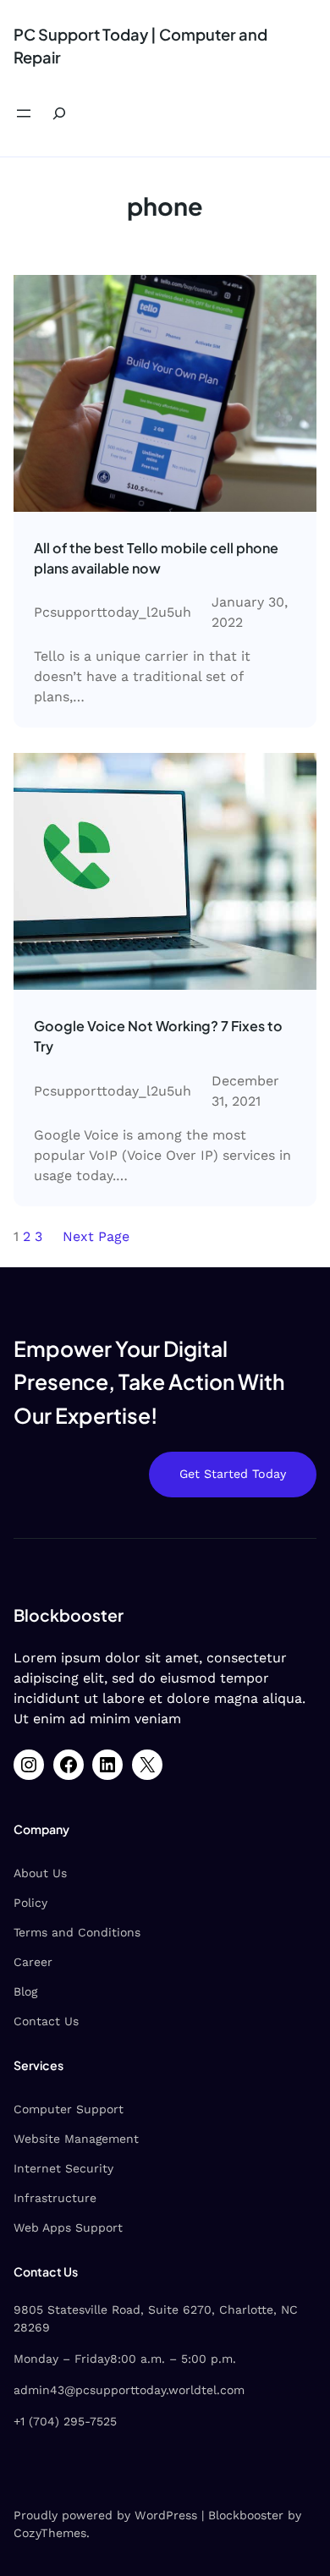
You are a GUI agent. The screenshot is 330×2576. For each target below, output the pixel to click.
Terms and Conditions (77, 1932)
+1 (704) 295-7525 (65, 2421)
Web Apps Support (68, 2227)
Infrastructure (55, 2198)
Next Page (96, 1236)
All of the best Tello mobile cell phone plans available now (156, 558)
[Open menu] (24, 113)
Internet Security (63, 2168)
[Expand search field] (59, 114)
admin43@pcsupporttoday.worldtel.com (129, 2390)
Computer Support (69, 2109)
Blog (25, 1991)
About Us (40, 1873)
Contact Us (46, 2021)
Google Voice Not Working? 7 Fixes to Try (158, 1036)
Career (33, 1962)
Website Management (76, 2139)
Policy (30, 1903)
